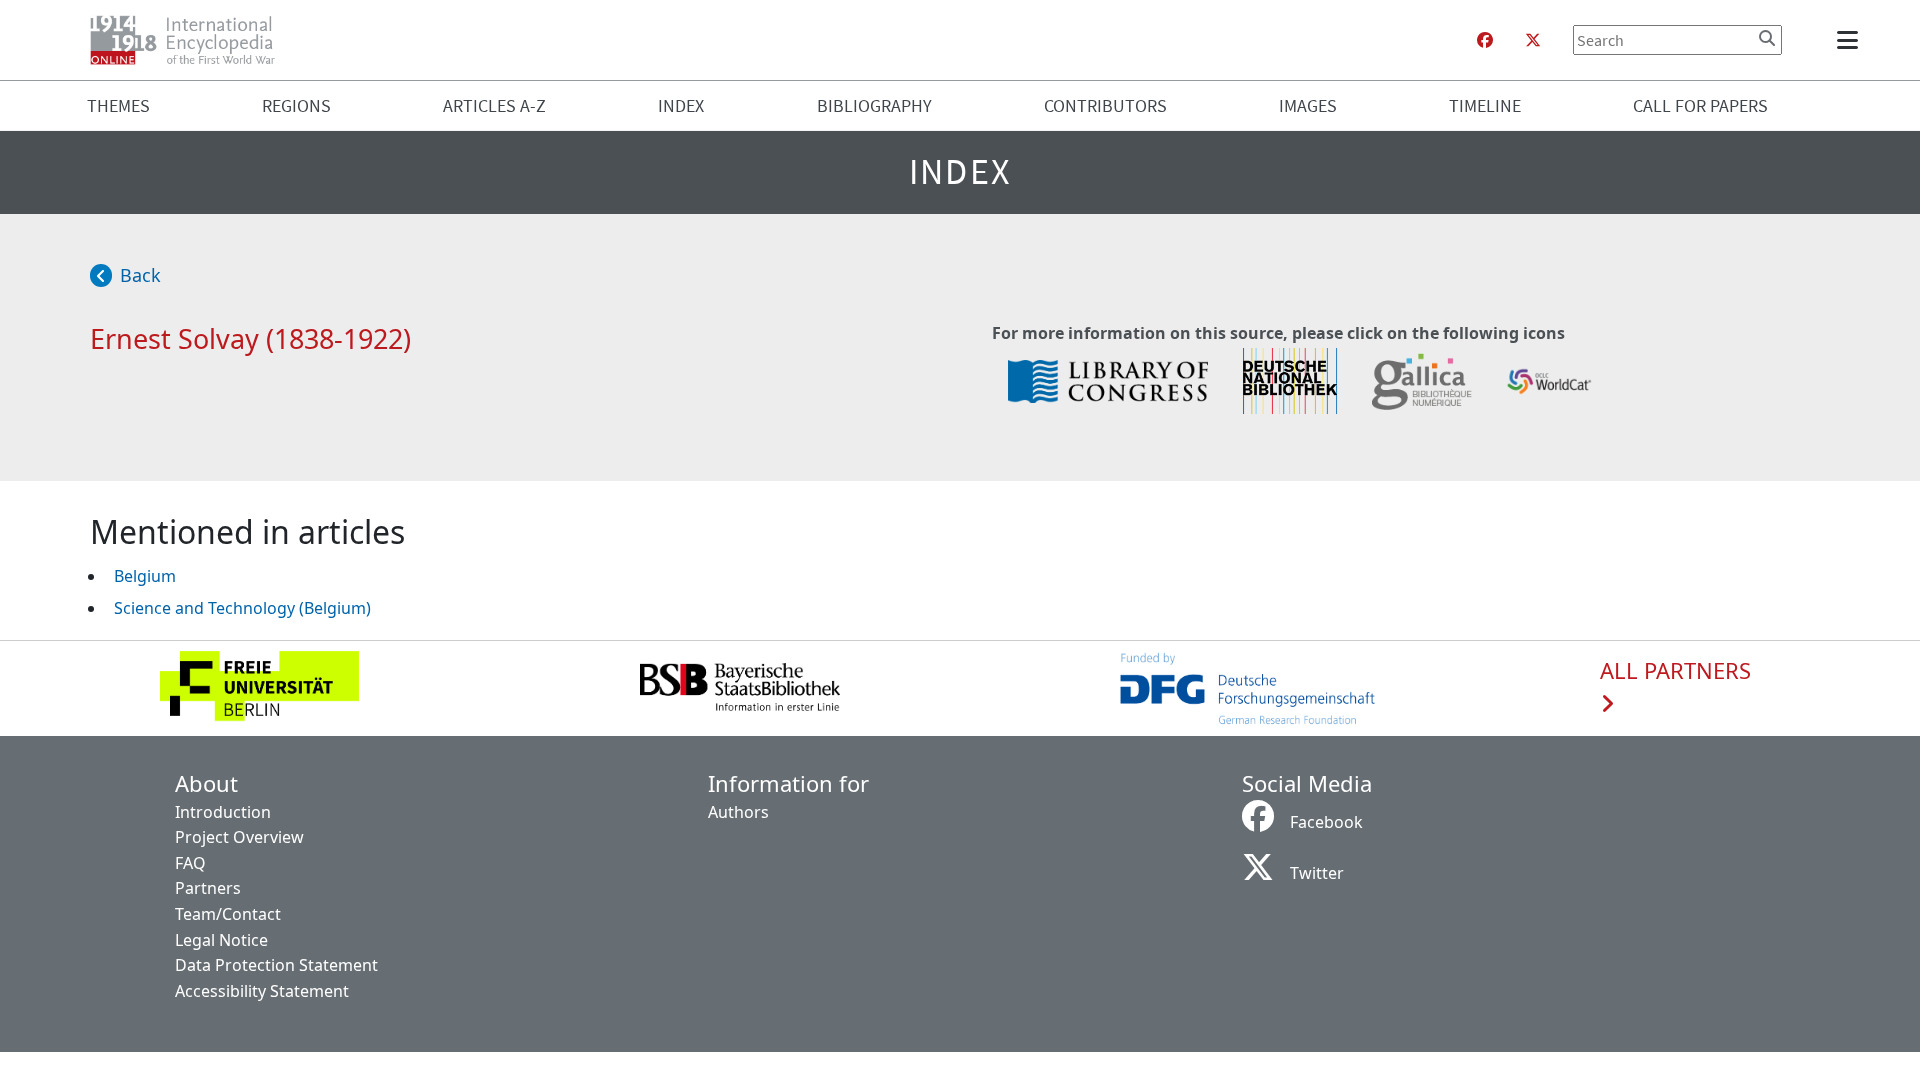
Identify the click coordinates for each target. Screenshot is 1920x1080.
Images (1308, 105)
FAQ (190, 863)
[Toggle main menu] (1851, 40)
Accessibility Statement (262, 991)
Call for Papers (1700, 105)
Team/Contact (228, 914)
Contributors (1105, 105)
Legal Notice (221, 940)
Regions (296, 105)
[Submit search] (1767, 38)
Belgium (145, 576)
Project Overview (239, 837)
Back (140, 275)
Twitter (1317, 873)
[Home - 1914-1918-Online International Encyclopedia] (190, 40)
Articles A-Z (494, 105)
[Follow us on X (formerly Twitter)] (1533, 40)
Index (681, 105)
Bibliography (874, 105)
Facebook (1326, 822)
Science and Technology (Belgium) (242, 608)
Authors (738, 812)
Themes (118, 105)
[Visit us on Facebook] (1485, 40)
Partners (208, 888)
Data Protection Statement (276, 965)
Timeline (1485, 105)
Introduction (223, 812)
